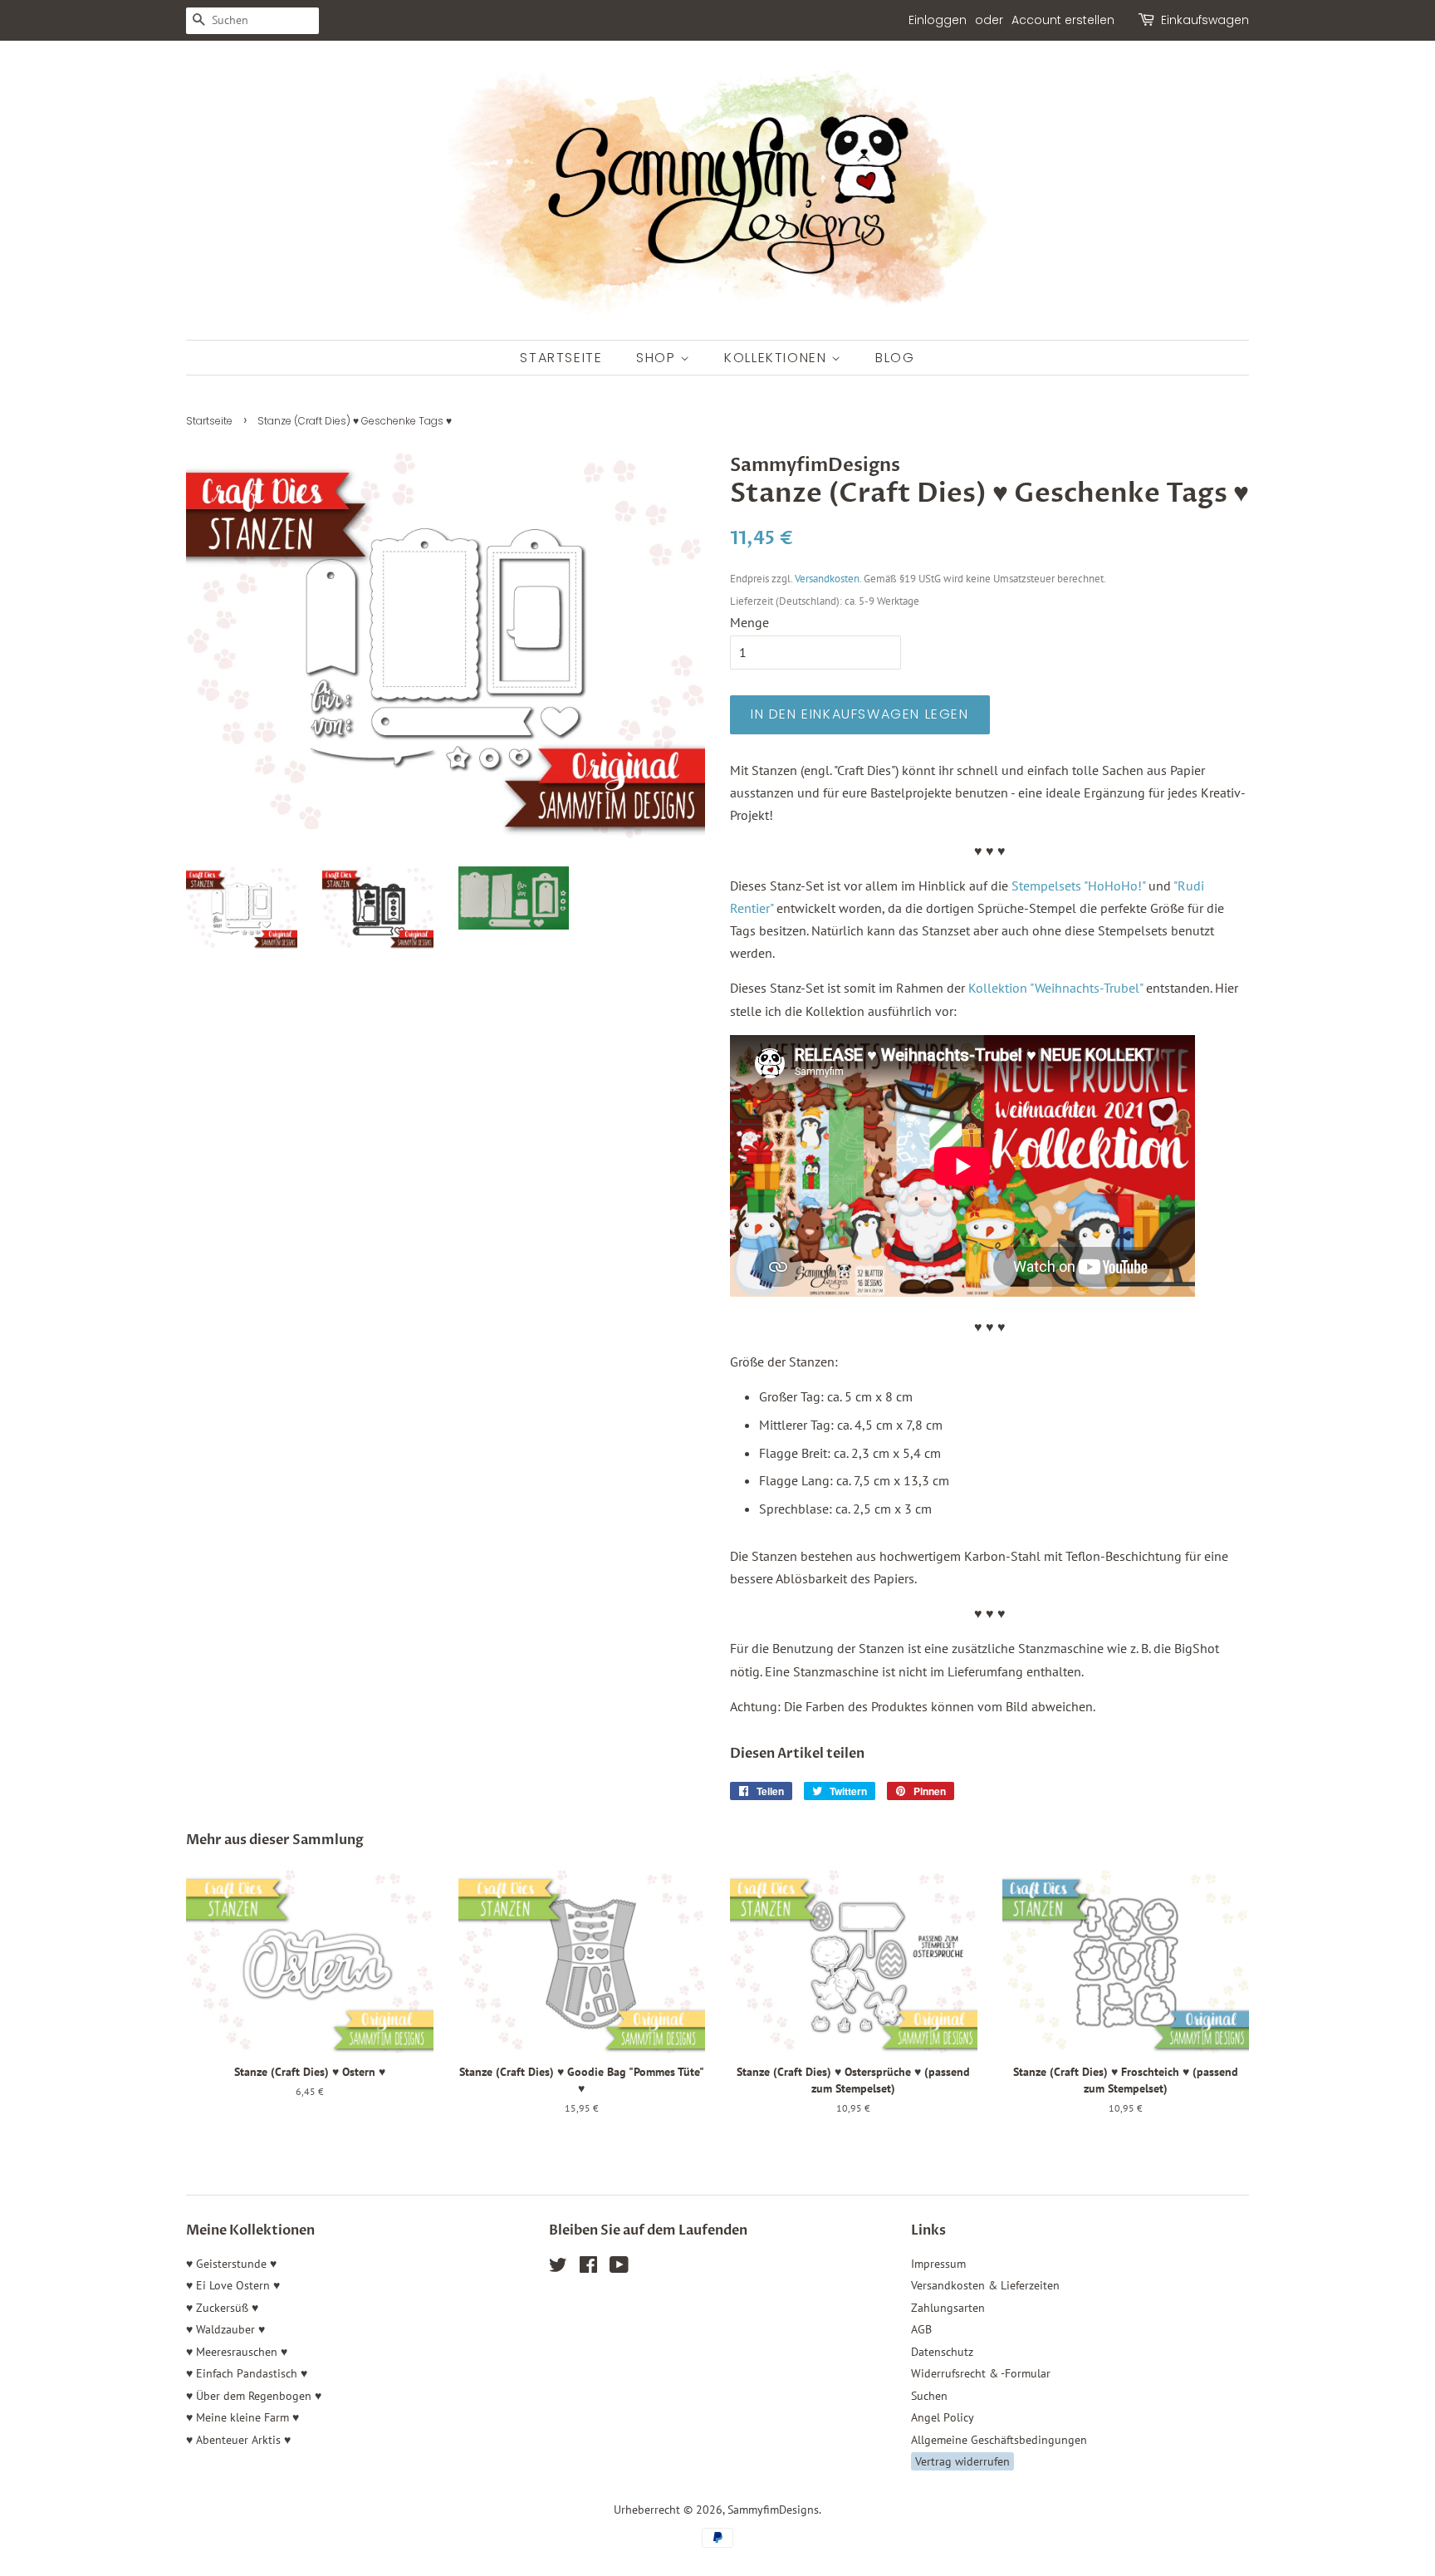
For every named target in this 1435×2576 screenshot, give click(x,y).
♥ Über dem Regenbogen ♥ (254, 2396)
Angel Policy (943, 2417)
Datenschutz (942, 2352)
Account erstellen (1063, 20)
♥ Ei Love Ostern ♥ (233, 2285)
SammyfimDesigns (773, 2510)
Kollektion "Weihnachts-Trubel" (1055, 988)
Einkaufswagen (1205, 20)
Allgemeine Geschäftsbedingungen (999, 2440)
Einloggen (938, 20)
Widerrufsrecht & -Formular (981, 2373)
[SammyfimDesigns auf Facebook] (588, 2268)
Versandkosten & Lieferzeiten (985, 2285)
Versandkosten (827, 579)
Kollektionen (778, 358)
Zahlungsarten (948, 2308)
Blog (895, 358)
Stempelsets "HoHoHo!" (1078, 886)
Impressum (938, 2264)
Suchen (929, 2396)
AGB (921, 2329)
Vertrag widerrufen (962, 2461)
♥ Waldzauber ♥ (225, 2329)
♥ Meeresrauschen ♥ (237, 2352)
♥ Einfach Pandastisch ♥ (247, 2373)
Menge (749, 622)
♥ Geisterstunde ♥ (231, 2264)
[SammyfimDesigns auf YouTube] (619, 2268)
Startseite (561, 358)
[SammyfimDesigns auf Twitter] (558, 2268)
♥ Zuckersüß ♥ (222, 2308)
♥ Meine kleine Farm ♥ (242, 2417)
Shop (658, 358)
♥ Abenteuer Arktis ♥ (238, 2440)
